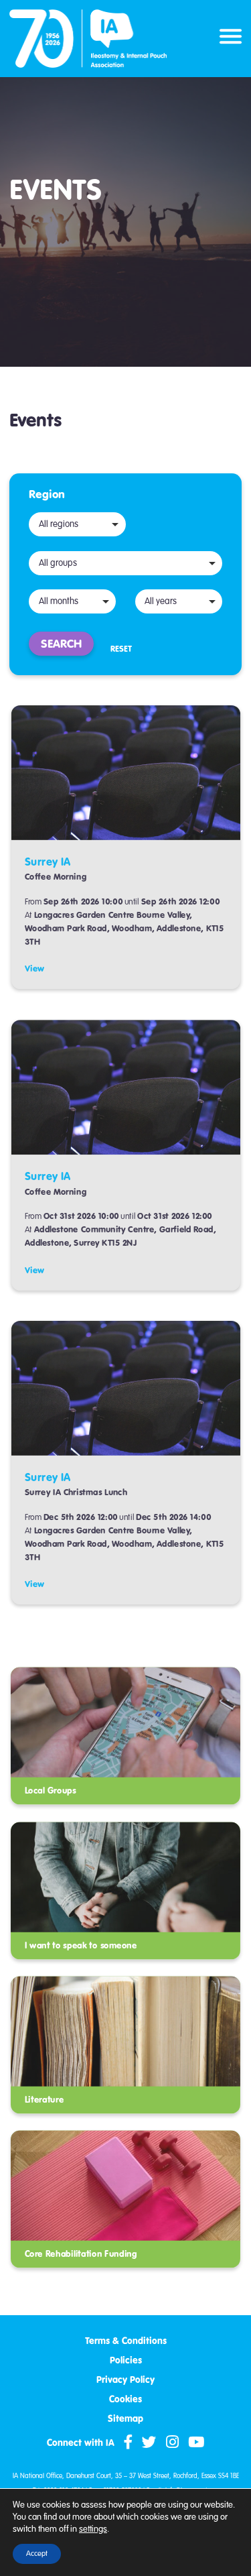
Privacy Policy (125, 2380)
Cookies (125, 2399)
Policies (126, 2360)
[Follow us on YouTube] (196, 2443)
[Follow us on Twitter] (149, 2443)
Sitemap (125, 2419)
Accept (37, 2554)
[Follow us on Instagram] (172, 2443)
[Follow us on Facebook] (128, 2443)
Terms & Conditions (126, 2341)
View (35, 969)
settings (93, 2529)
